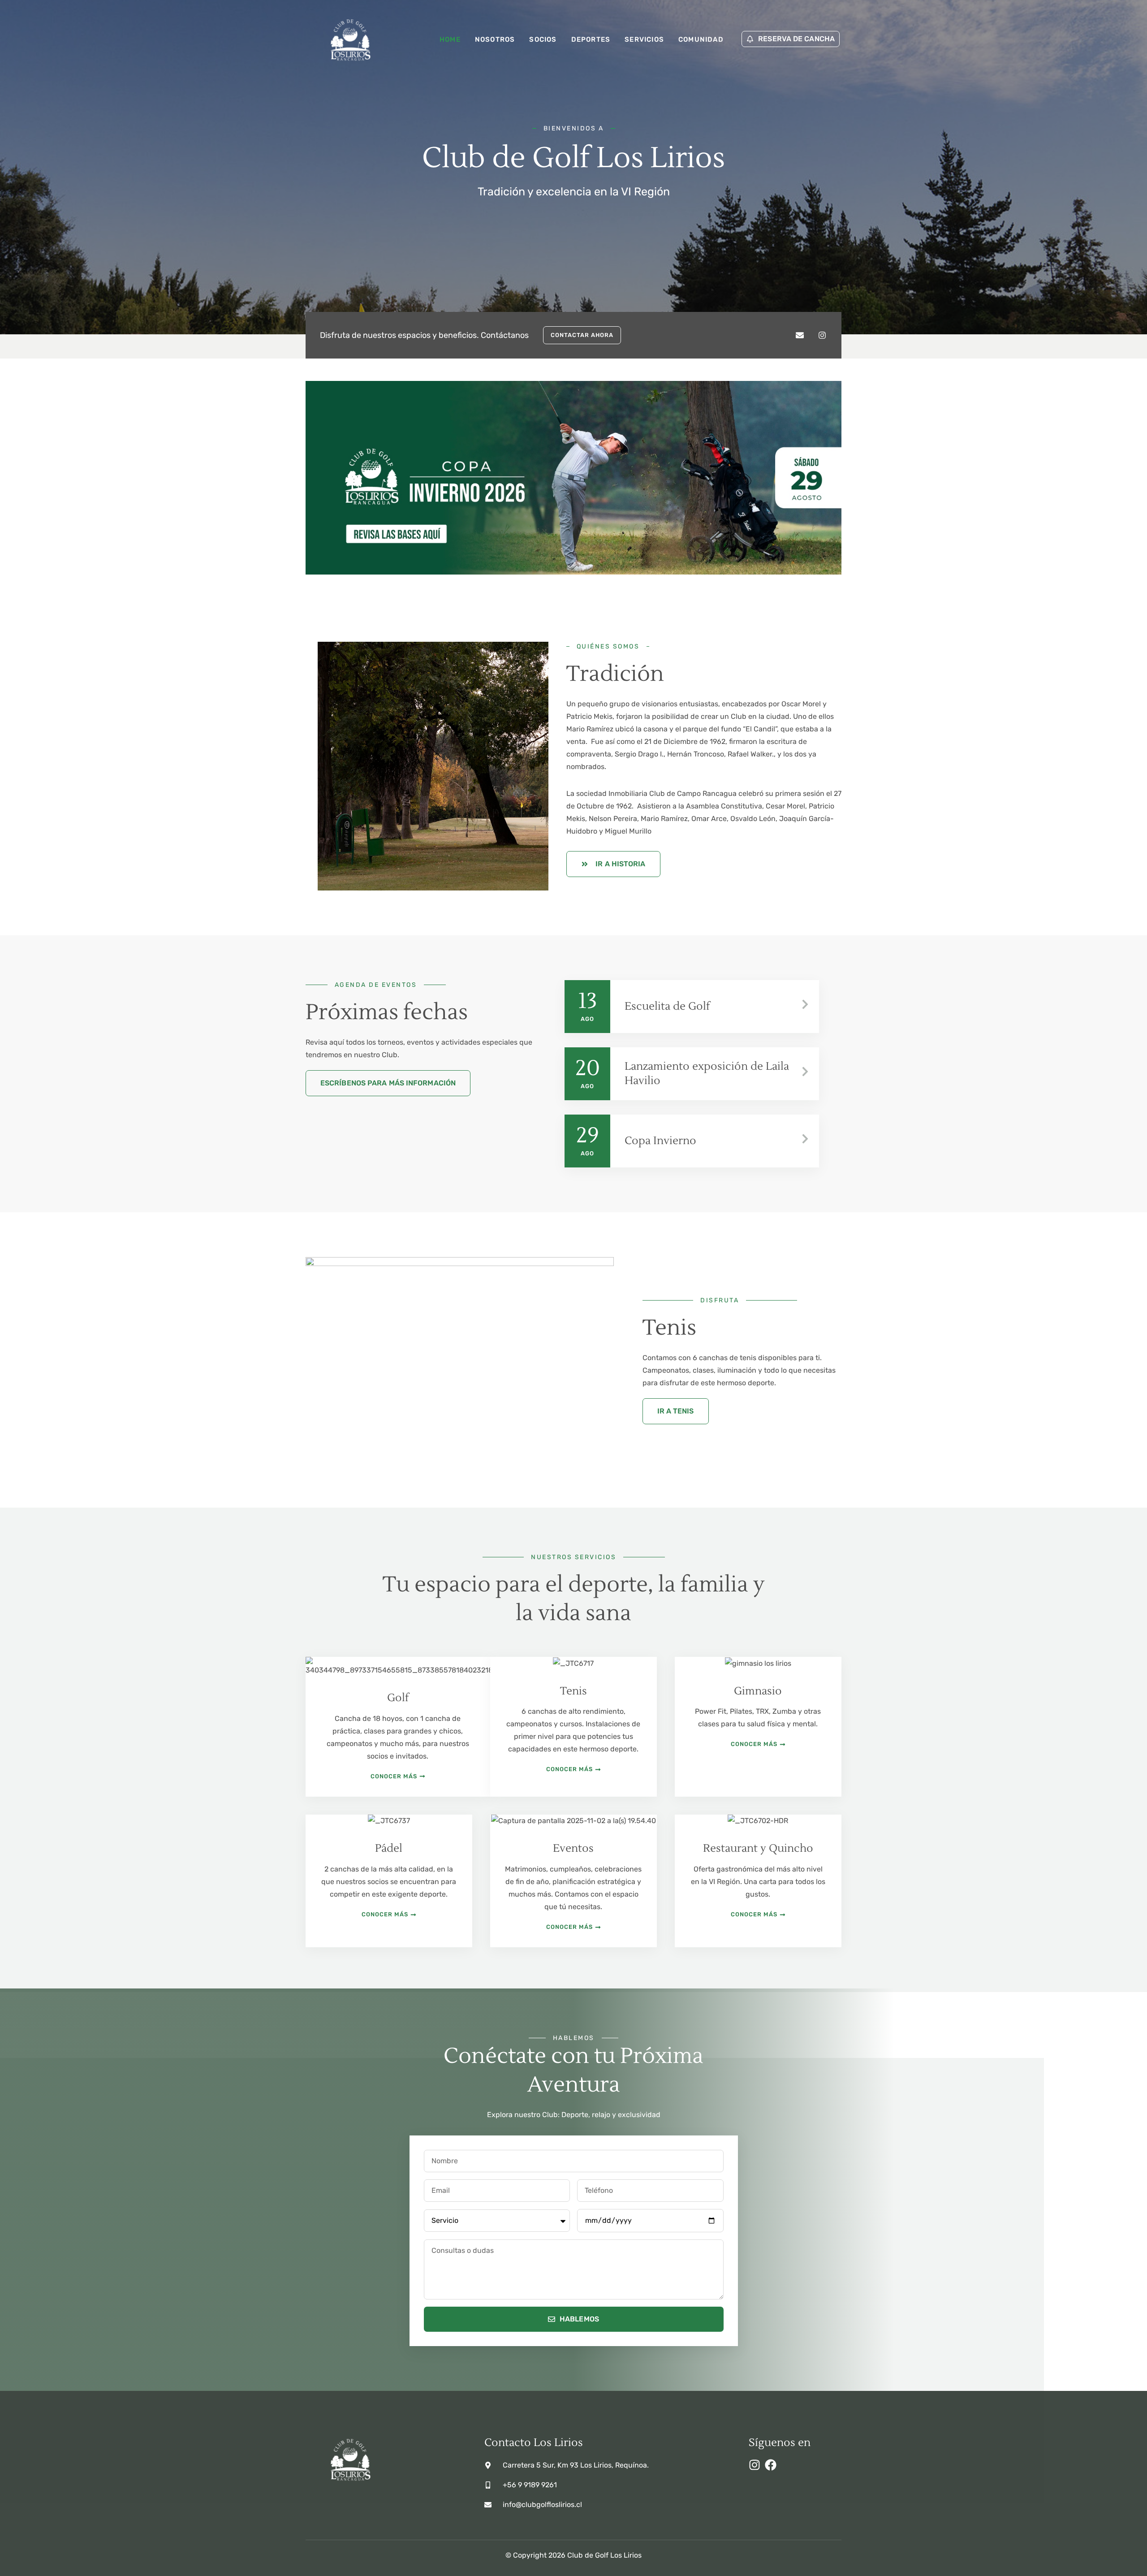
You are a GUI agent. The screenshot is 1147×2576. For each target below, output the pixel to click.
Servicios (644, 39)
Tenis (573, 1691)
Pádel (389, 1848)
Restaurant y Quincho (758, 1848)
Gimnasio (758, 1691)
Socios (543, 39)
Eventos (573, 1848)
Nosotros (495, 39)
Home (450, 39)
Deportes (591, 39)
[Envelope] (800, 335)
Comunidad (701, 39)
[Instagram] (822, 335)
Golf (398, 1698)
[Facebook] (771, 2465)
